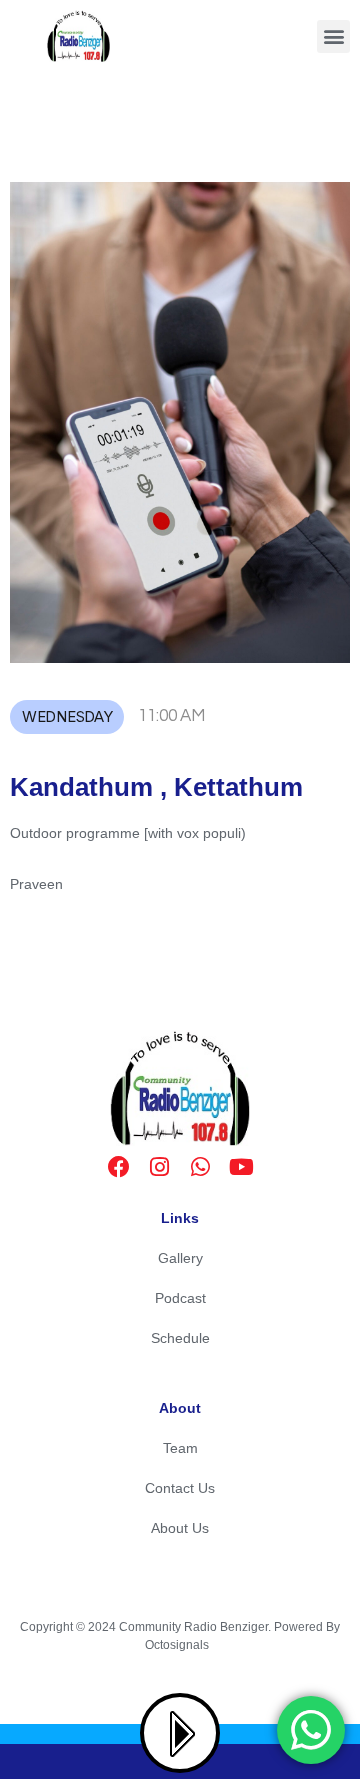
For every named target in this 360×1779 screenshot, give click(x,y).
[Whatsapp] (201, 1167)
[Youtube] (242, 1167)
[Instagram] (160, 1167)
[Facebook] (119, 1167)
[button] (333, 36)
